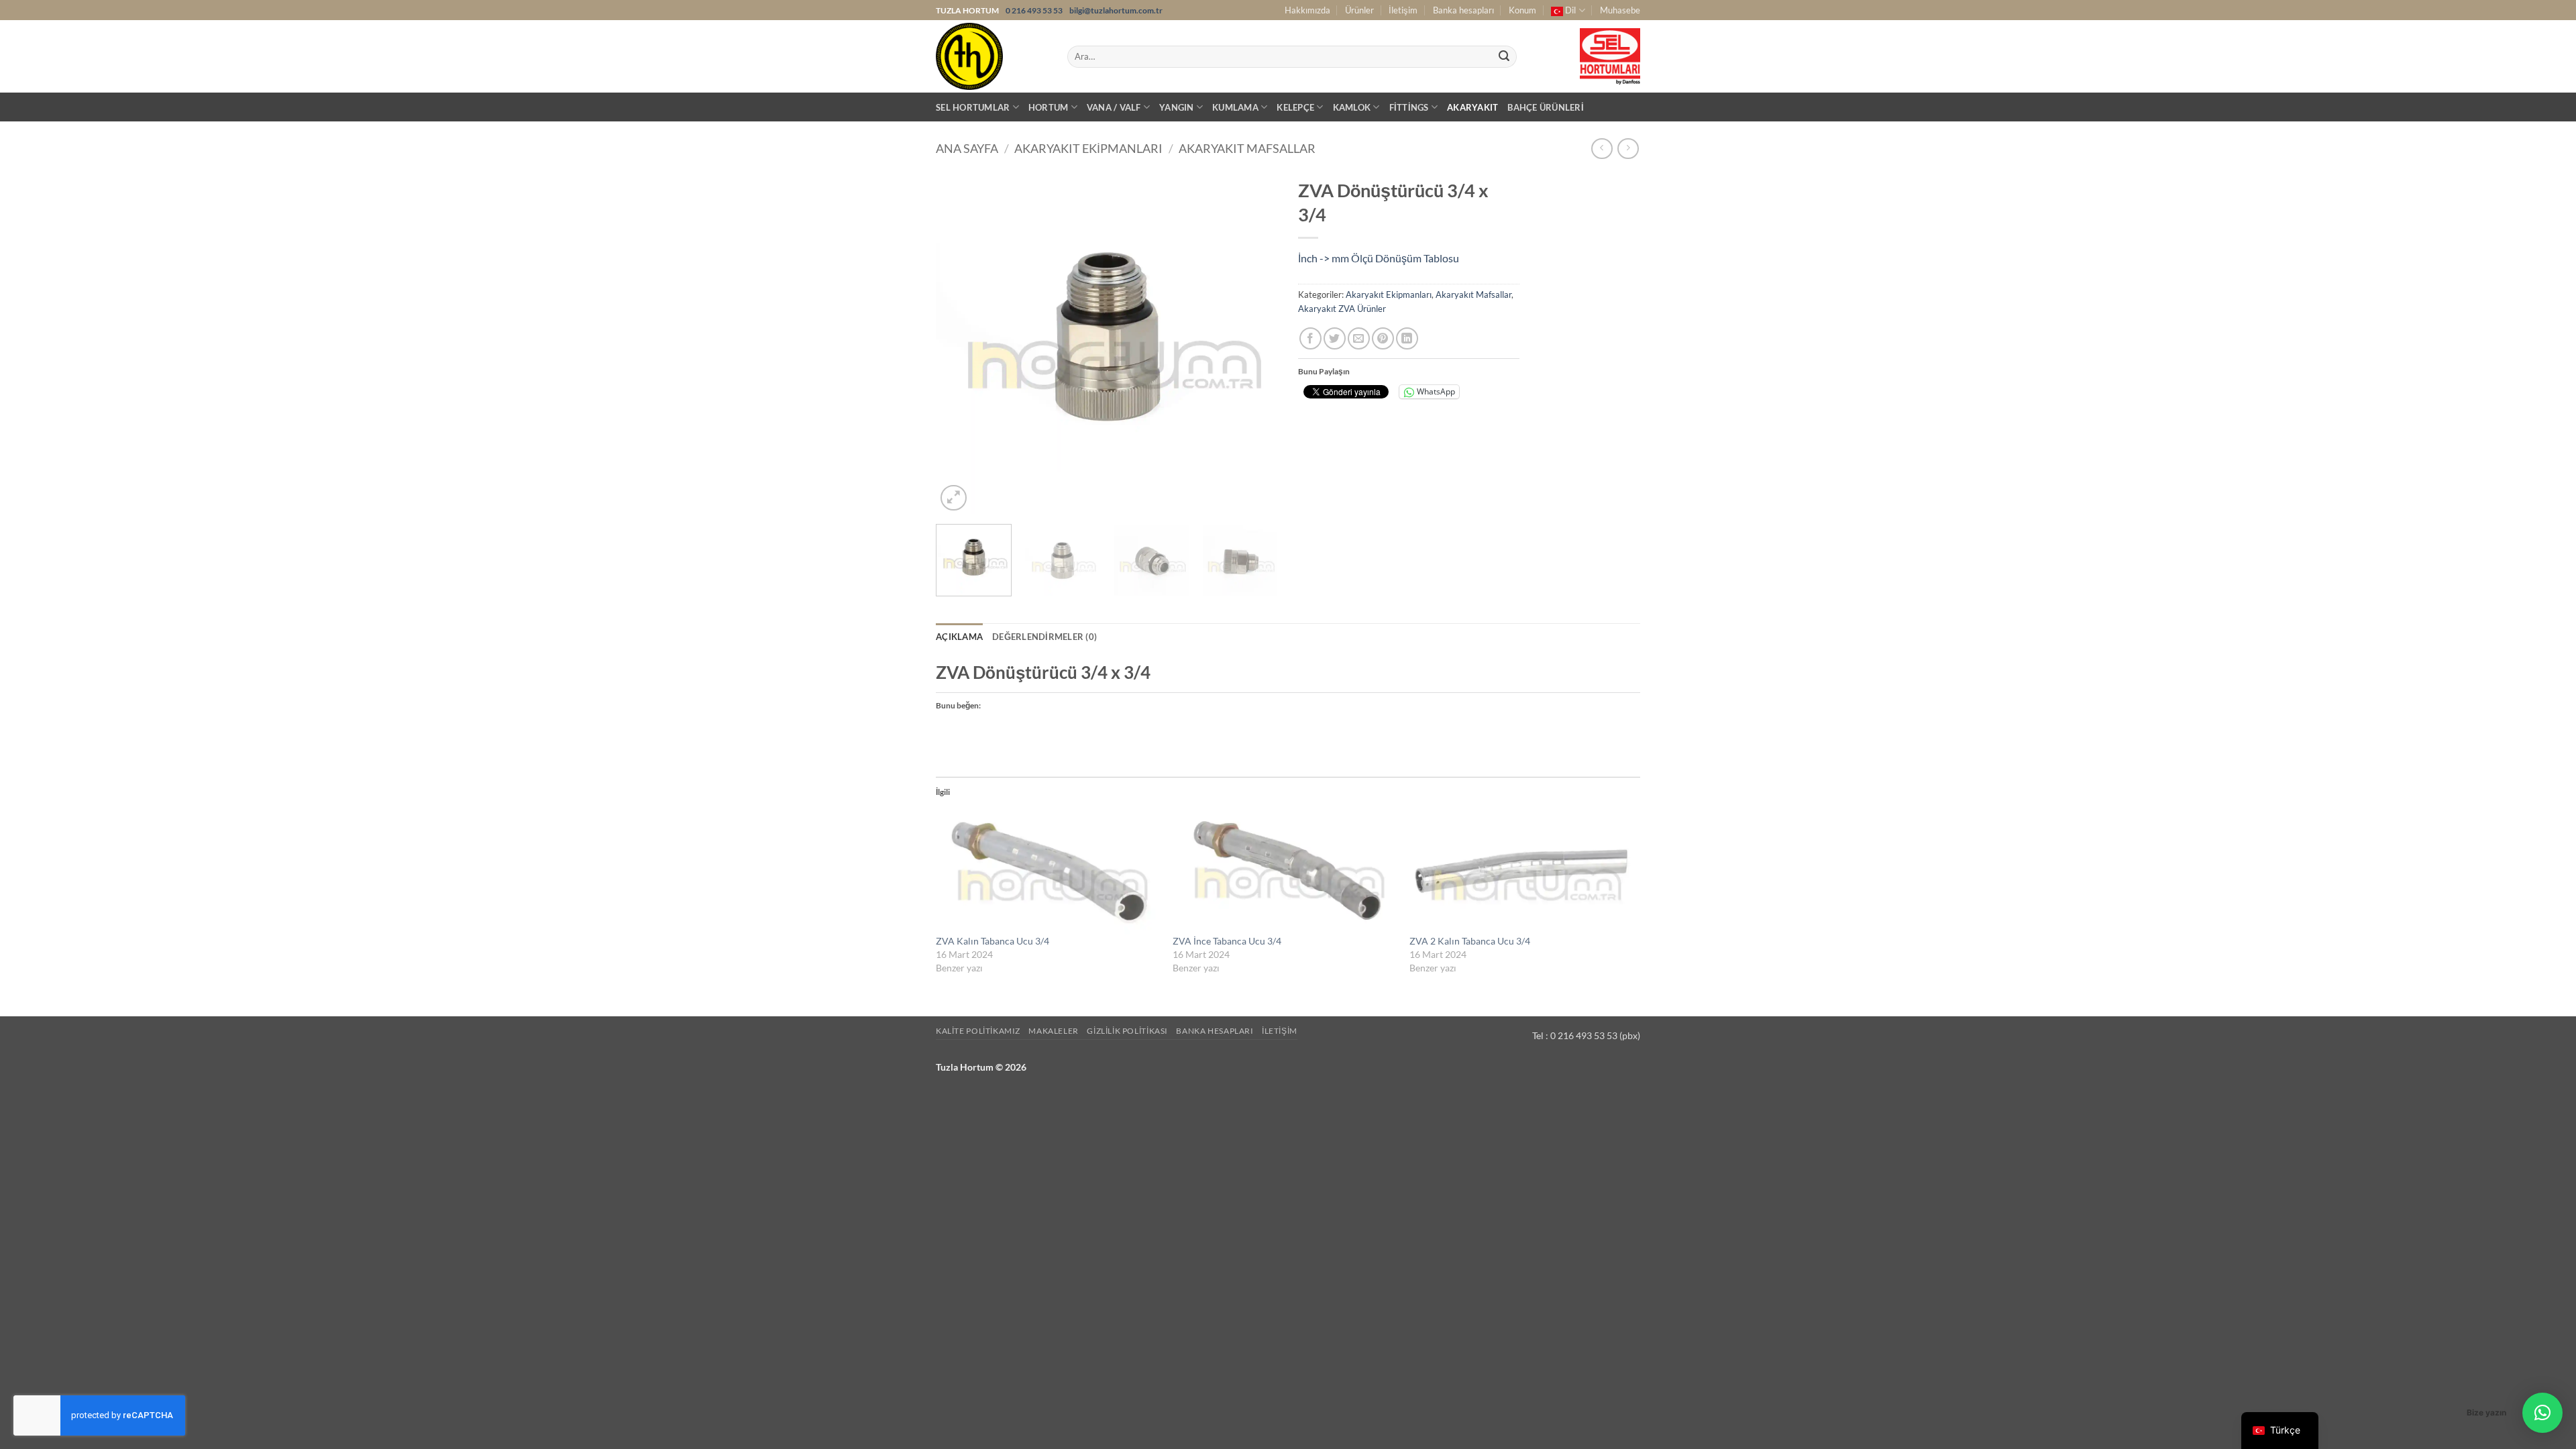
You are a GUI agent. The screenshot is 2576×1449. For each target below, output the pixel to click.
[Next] (1254, 343)
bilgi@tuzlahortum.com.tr (1116, 10)
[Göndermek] (1504, 57)
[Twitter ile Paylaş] (1335, 338)
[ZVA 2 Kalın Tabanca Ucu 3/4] (1521, 870)
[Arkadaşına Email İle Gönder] (1359, 338)
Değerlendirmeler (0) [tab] (1044, 637)
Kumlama (1235, 107)
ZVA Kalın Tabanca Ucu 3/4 (992, 941)
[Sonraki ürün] (1602, 149)
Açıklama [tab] (959, 637)
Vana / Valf (1114, 107)
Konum (1522, 10)
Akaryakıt (1472, 107)
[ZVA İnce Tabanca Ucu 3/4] (1284, 870)
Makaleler (1054, 1031)
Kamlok (1352, 107)
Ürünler (1359, 10)
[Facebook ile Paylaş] (1310, 338)
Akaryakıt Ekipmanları (1088, 148)
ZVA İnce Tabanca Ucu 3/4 (1227, 941)
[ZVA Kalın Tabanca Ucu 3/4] (1048, 870)
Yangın (1177, 107)
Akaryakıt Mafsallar (1247, 148)
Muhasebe (1620, 10)
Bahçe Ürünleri (1546, 107)
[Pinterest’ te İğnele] (1383, 338)
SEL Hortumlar (973, 107)
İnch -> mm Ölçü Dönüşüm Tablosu (1379, 258)
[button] (954, 498)
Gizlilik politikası (1127, 1031)
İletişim (1403, 10)
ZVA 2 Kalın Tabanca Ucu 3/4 (1470, 941)
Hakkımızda (1307, 10)
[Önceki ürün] (1628, 149)
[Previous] (959, 343)
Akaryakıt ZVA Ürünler (1342, 309)
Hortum (1049, 107)
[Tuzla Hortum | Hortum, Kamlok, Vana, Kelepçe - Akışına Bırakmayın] (991, 56)
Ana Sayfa (967, 148)
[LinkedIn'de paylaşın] (1407, 338)
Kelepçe (1295, 107)
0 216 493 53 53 (1035, 10)
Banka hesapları (1463, 10)
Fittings (1409, 107)
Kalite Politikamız (978, 1031)
